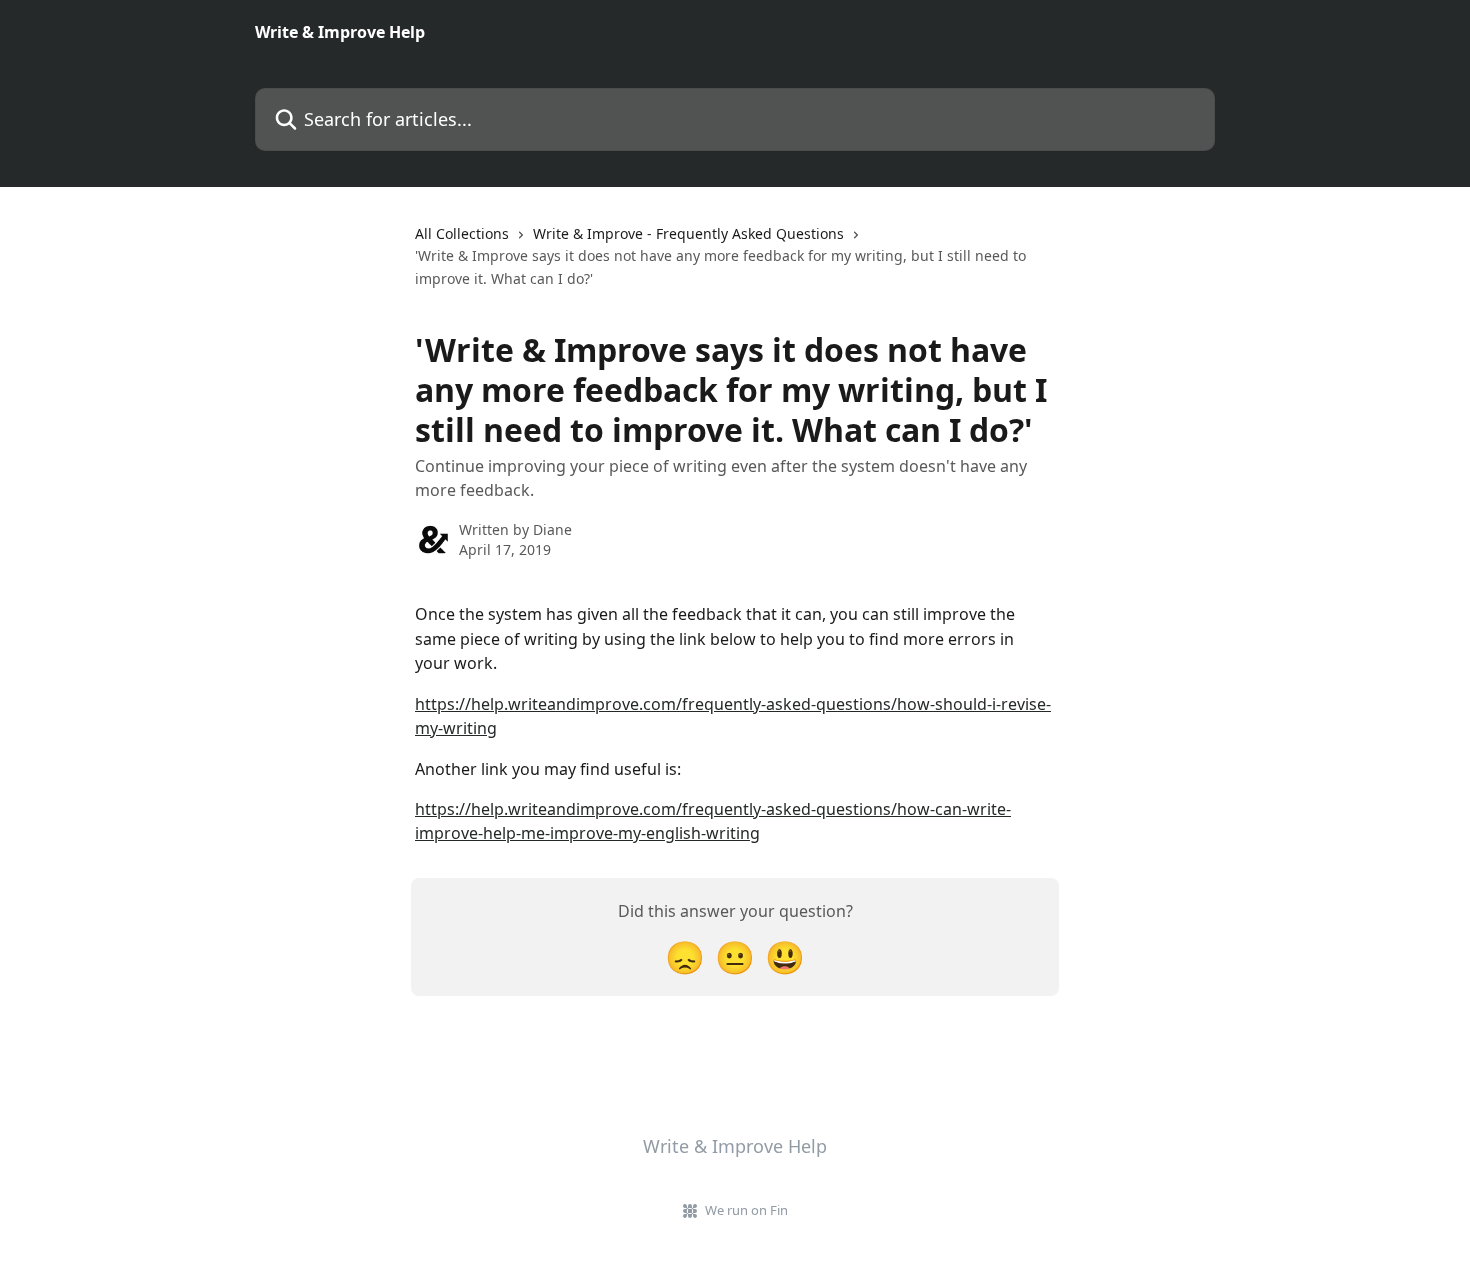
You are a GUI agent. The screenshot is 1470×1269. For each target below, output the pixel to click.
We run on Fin (746, 1210)
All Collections (462, 233)
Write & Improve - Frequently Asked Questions (688, 233)
